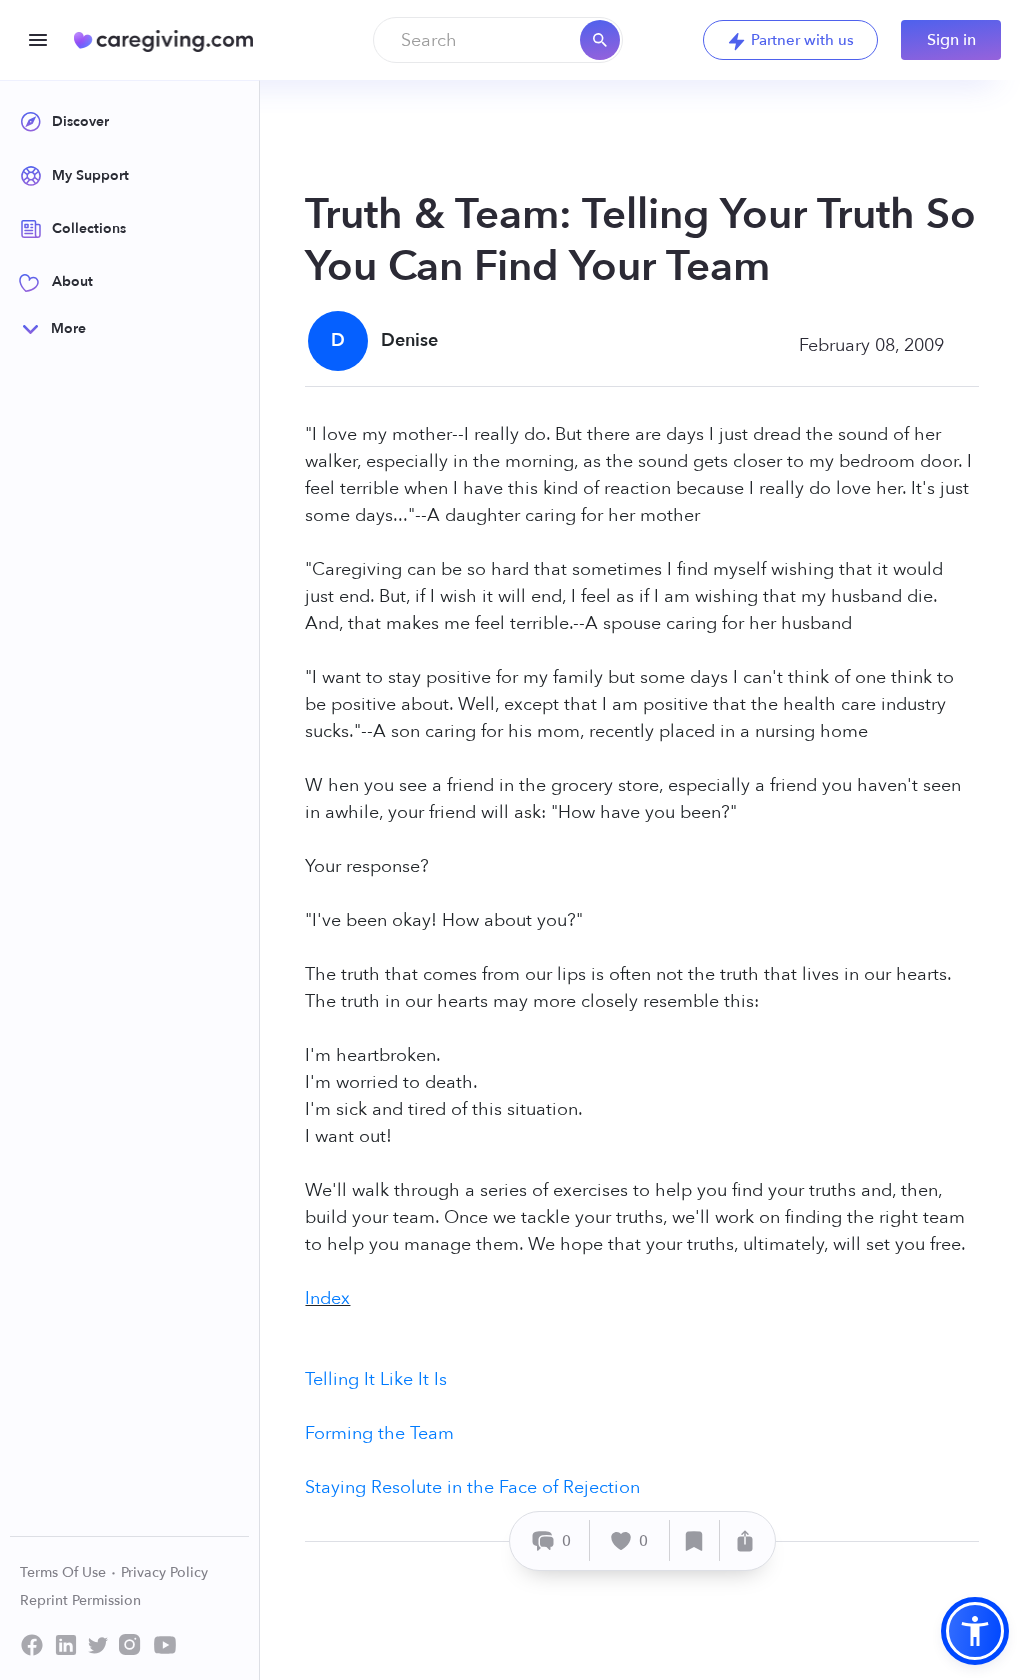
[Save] (695, 1540)
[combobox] (498, 40)
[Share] (745, 1540)
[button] (975, 1631)
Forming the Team (379, 1433)
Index (327, 1298)
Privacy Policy (164, 1572)
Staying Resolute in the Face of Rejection (472, 1487)
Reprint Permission (80, 1600)
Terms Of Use (65, 1572)
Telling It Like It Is (376, 1379)
